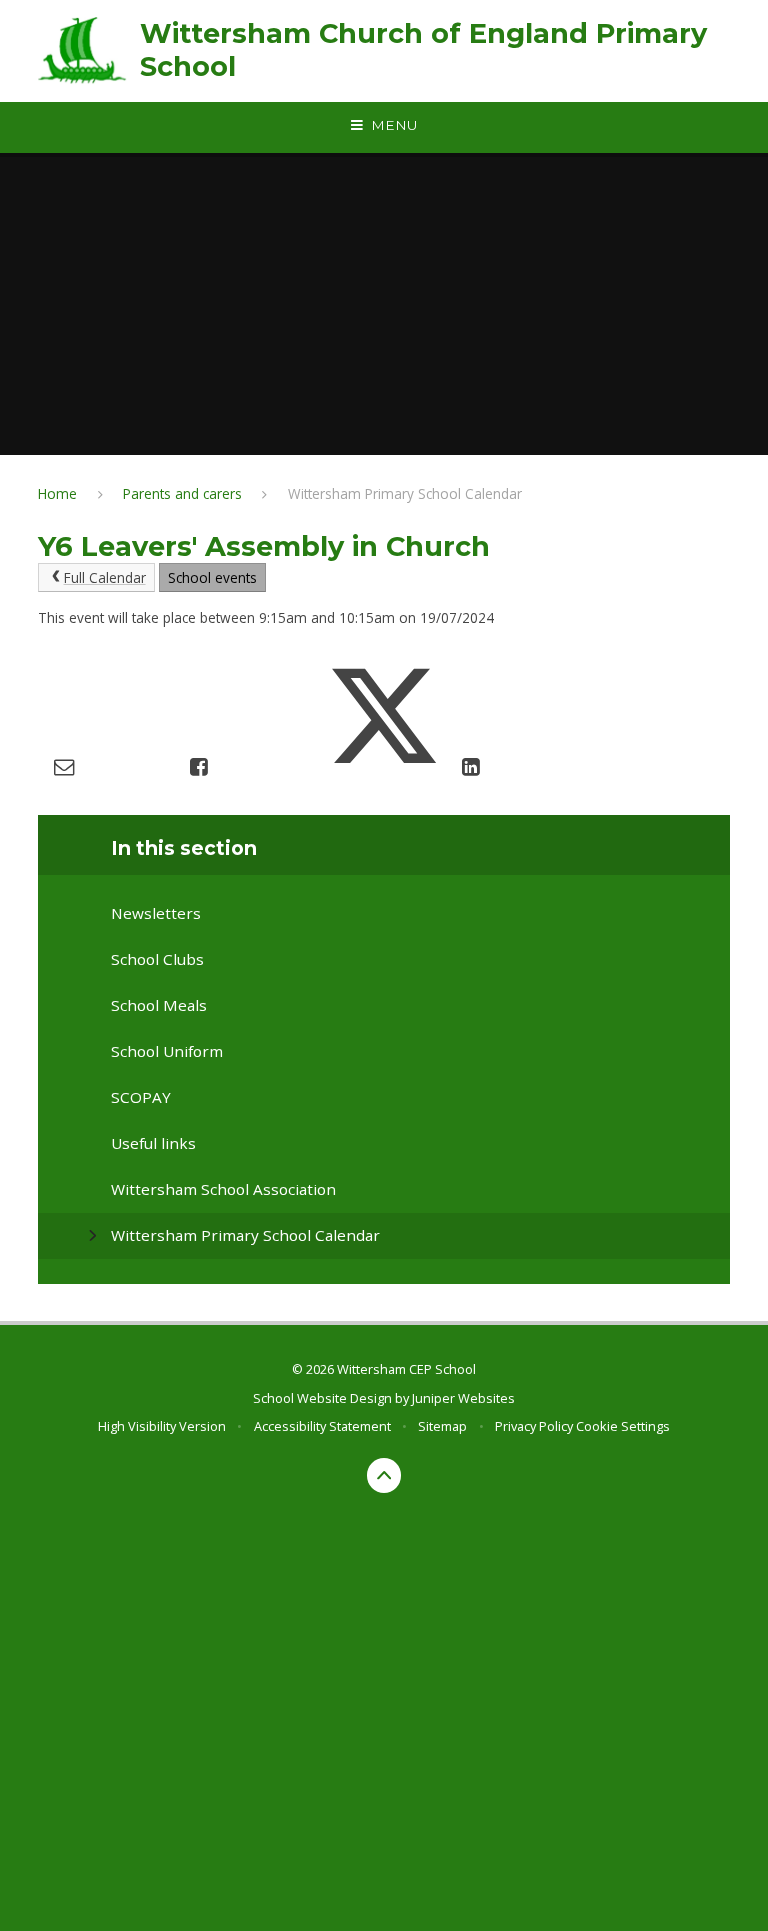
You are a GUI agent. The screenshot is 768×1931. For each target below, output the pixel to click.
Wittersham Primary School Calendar (405, 493)
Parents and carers (182, 493)
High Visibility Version (162, 1426)
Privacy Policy (534, 1426)
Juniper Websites (463, 1398)
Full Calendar (105, 577)
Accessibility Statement (322, 1426)
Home (57, 493)
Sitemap (442, 1426)
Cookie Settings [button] (623, 1426)
